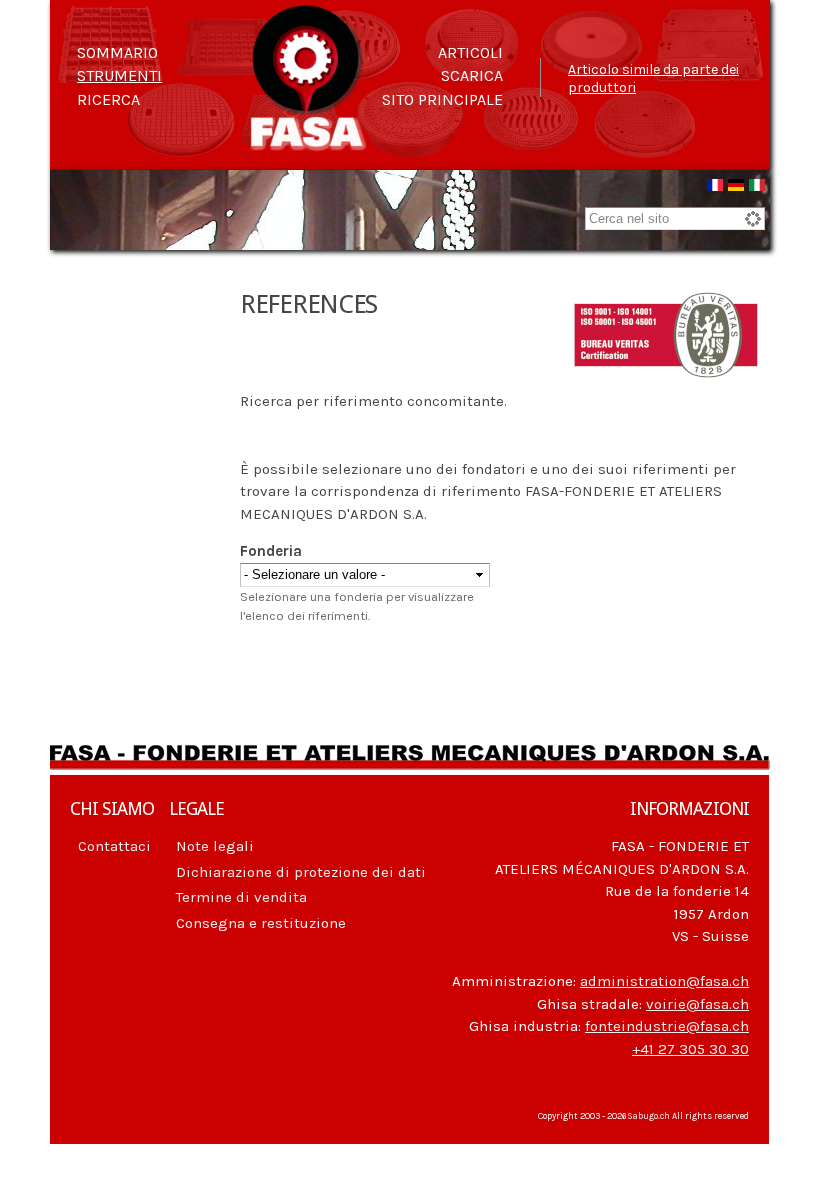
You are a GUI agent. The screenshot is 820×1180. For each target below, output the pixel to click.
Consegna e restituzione (261, 923)
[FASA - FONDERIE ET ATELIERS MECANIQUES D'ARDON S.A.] (308, 141)
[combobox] (675, 218)
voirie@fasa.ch (697, 1004)
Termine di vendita (241, 897)
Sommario (117, 52)
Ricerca (108, 99)
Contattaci (114, 846)
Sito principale (442, 99)
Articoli (470, 52)
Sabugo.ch (649, 1116)
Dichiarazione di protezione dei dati (301, 872)
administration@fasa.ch (664, 981)
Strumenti (119, 75)
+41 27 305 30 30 (690, 1049)
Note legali (215, 846)
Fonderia (271, 551)
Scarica (472, 75)
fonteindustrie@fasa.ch (667, 1026)
